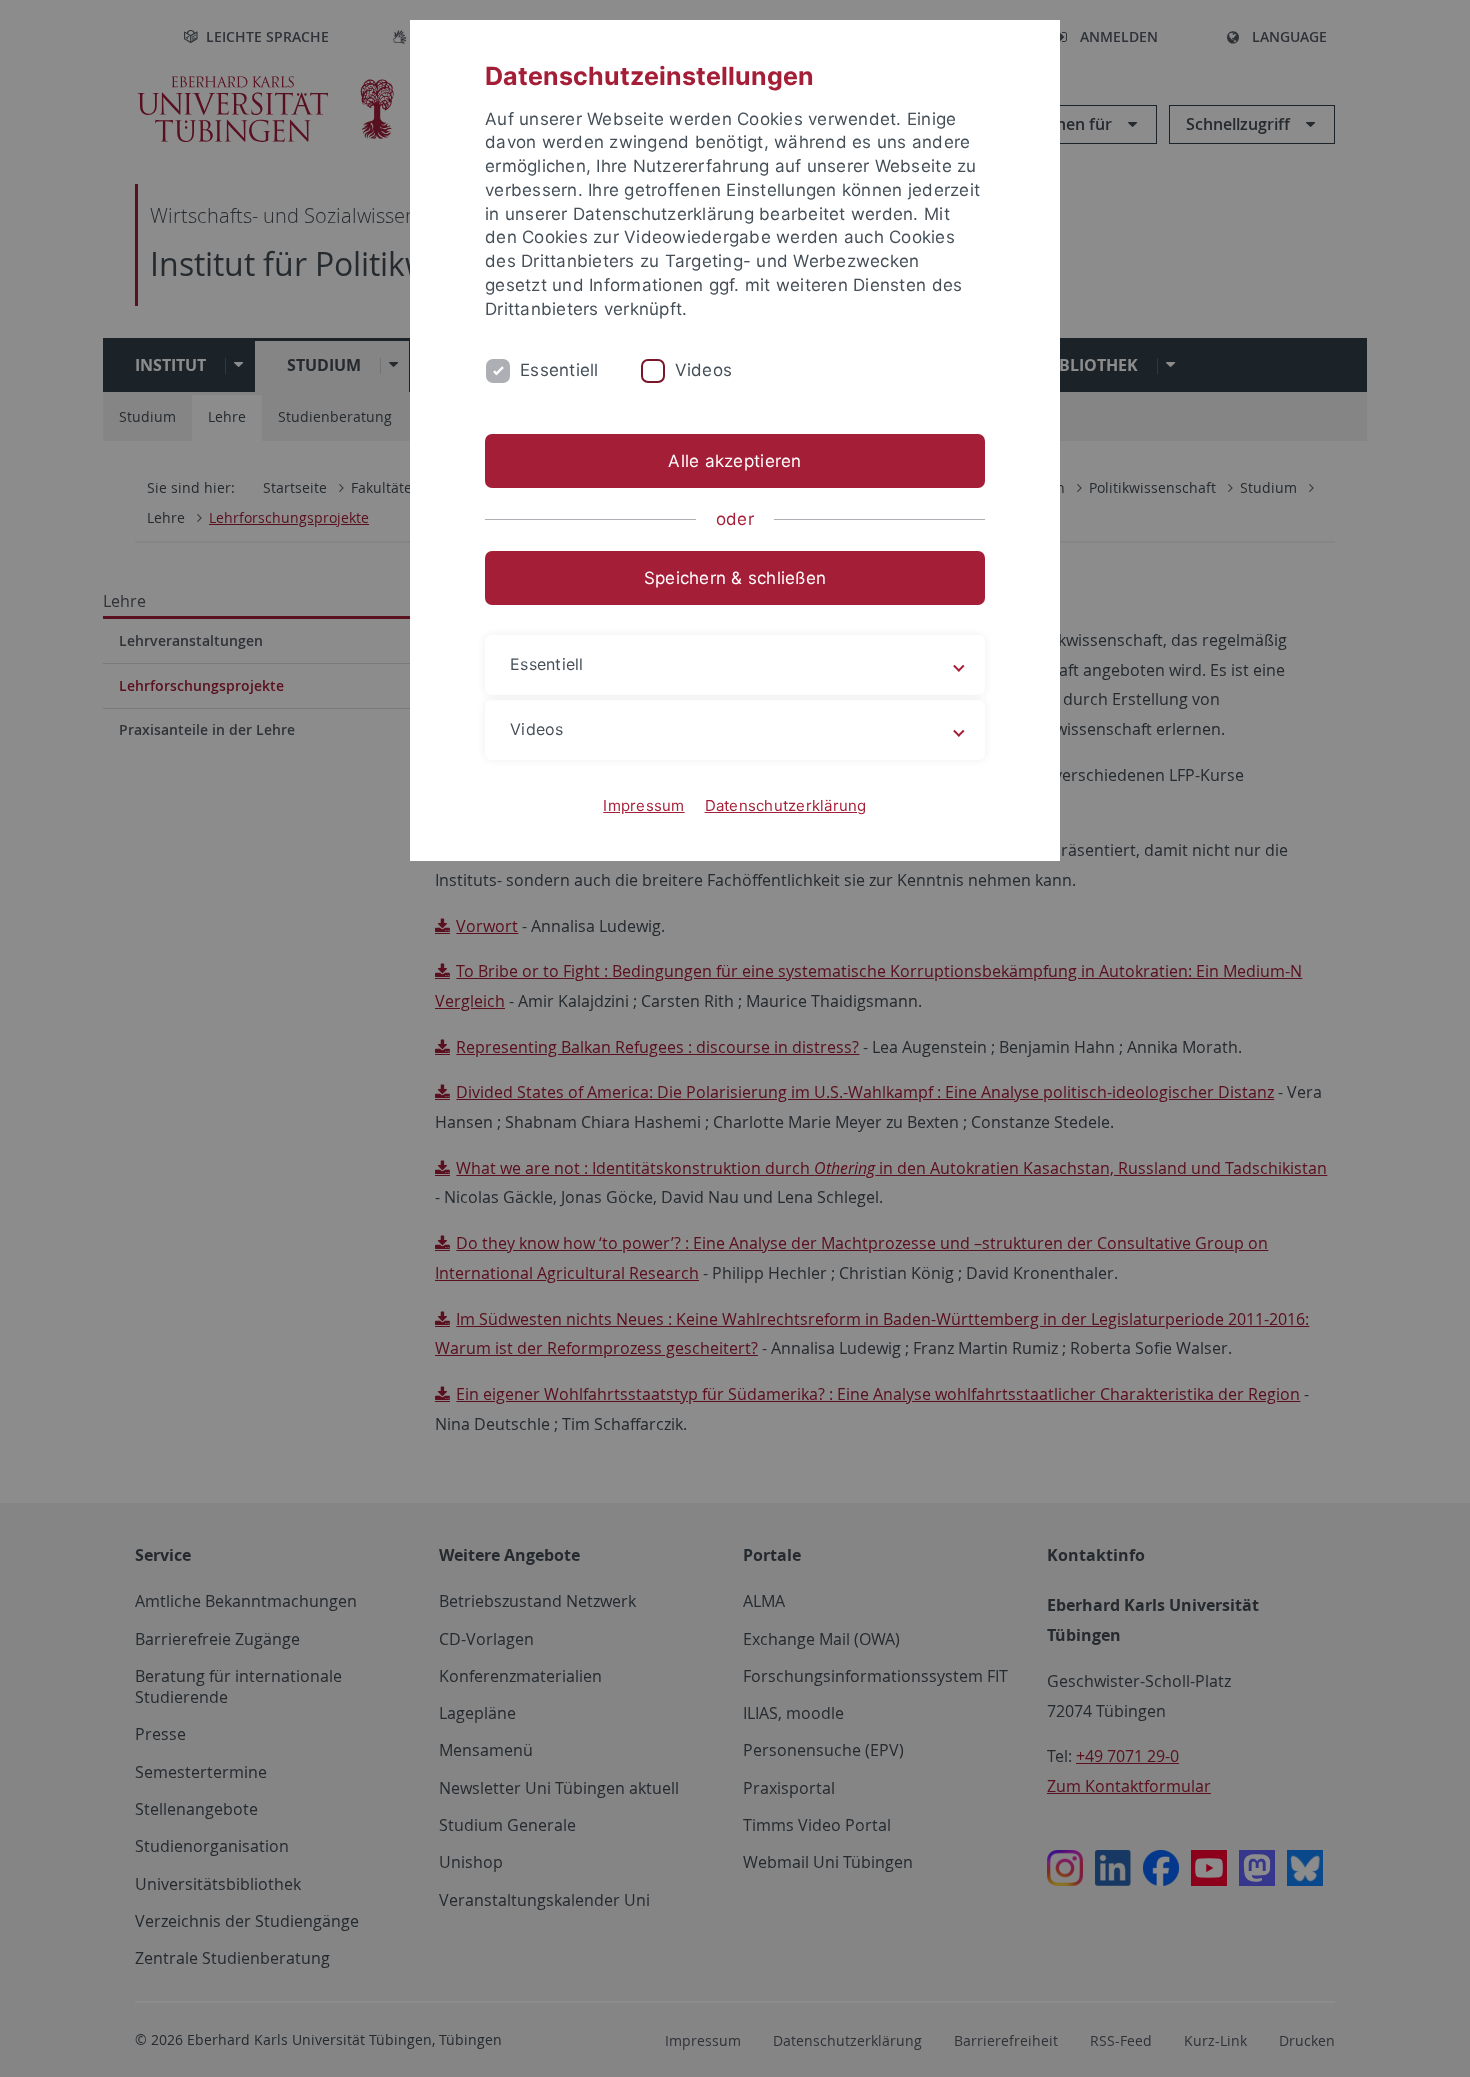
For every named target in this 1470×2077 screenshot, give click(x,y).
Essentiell (559, 370)
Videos (704, 370)
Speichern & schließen (735, 578)
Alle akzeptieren (734, 461)
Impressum (643, 805)
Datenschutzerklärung (786, 805)
